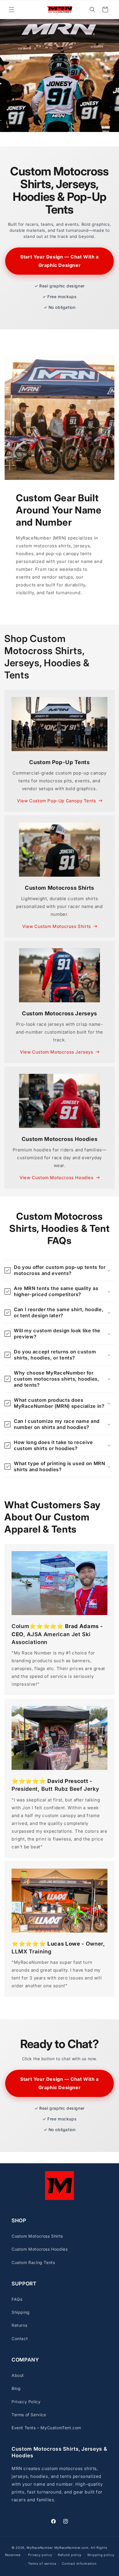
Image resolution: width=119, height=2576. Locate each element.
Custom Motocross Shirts (37, 2236)
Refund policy (70, 2555)
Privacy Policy (26, 2402)
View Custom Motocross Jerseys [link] (56, 1052)
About (18, 2375)
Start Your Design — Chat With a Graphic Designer (59, 261)
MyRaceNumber (40, 2548)
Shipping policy (101, 2555)
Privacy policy (40, 2555)
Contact (20, 2339)
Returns (19, 2325)
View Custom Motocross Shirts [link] (57, 926)
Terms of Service (29, 2415)
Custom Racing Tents (33, 2262)
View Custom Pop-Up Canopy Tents (57, 801)
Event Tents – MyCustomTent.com (46, 2428)
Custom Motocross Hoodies (40, 2249)
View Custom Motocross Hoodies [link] (56, 1178)
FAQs (17, 2299)
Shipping (21, 2312)
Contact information (79, 2564)
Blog (16, 2388)
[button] (12, 10)
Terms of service (42, 2564)
